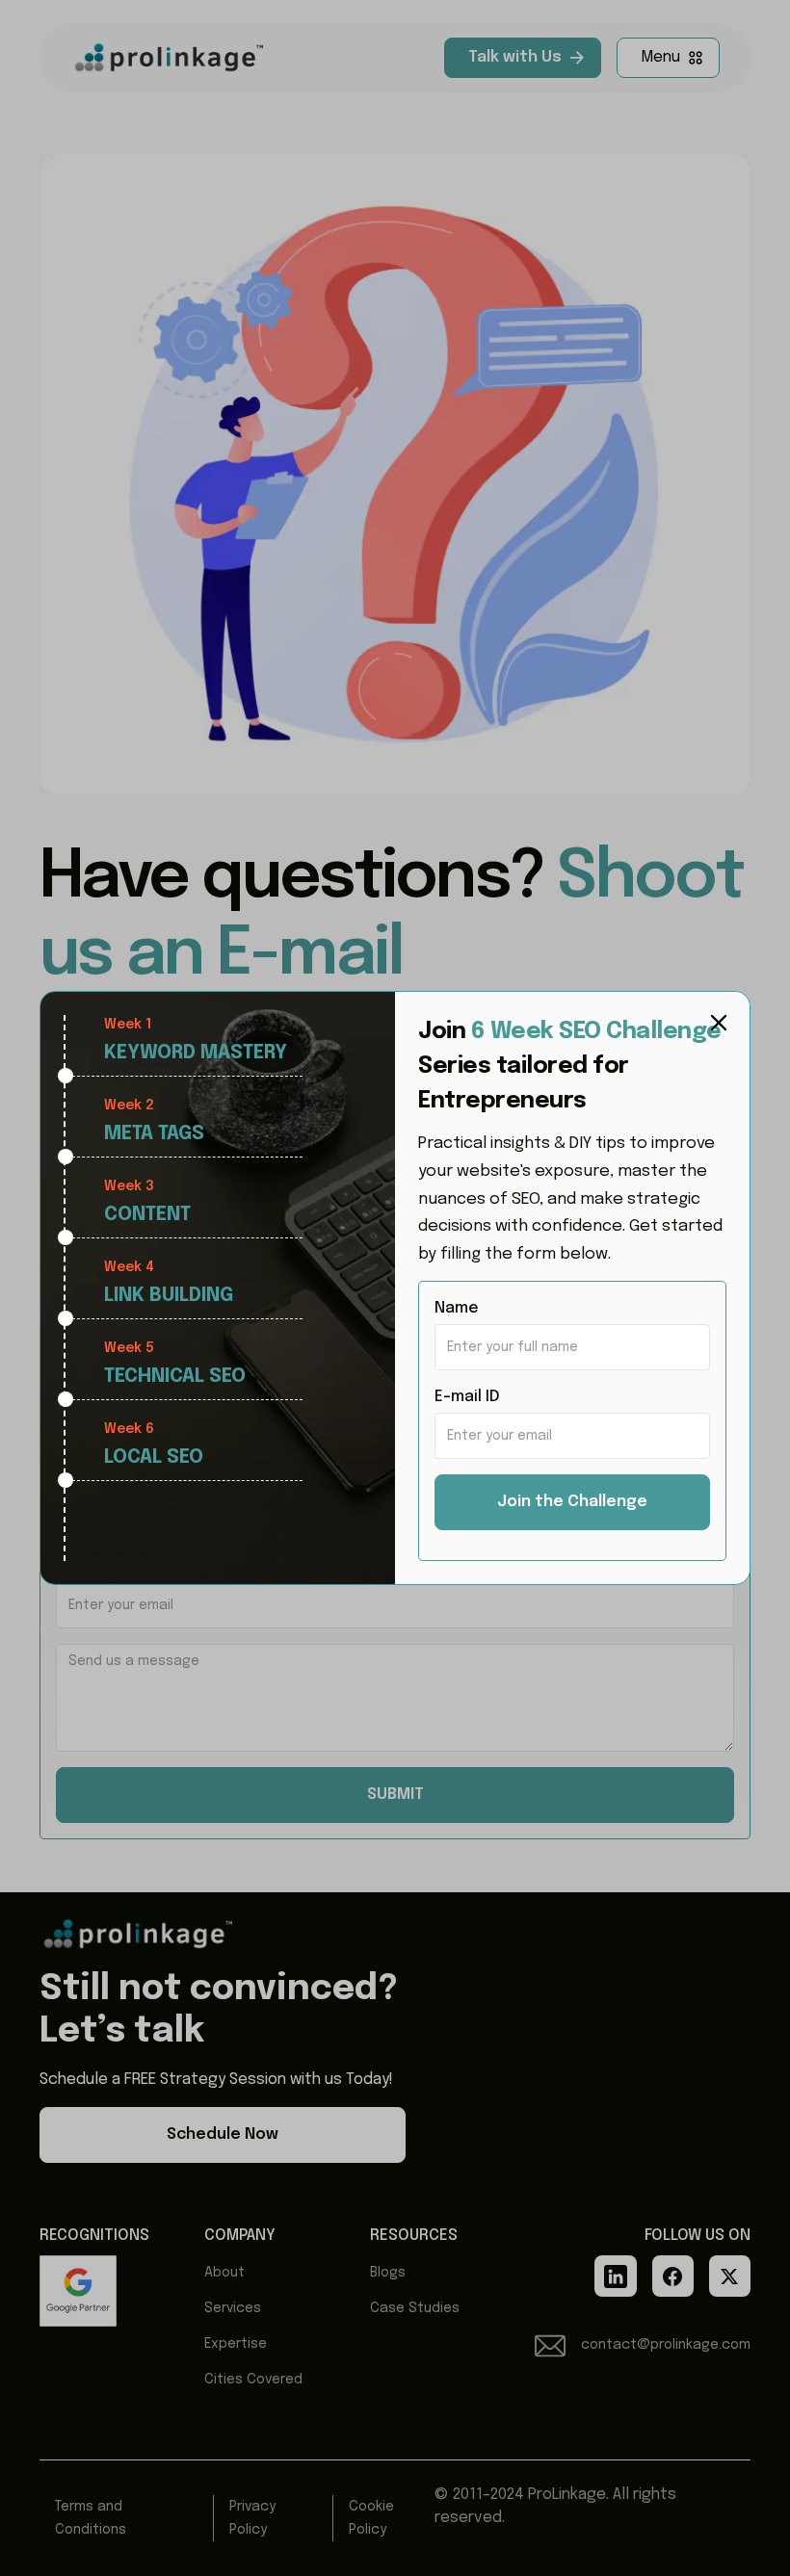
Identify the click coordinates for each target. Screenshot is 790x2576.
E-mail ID (467, 1397)
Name (457, 1308)
